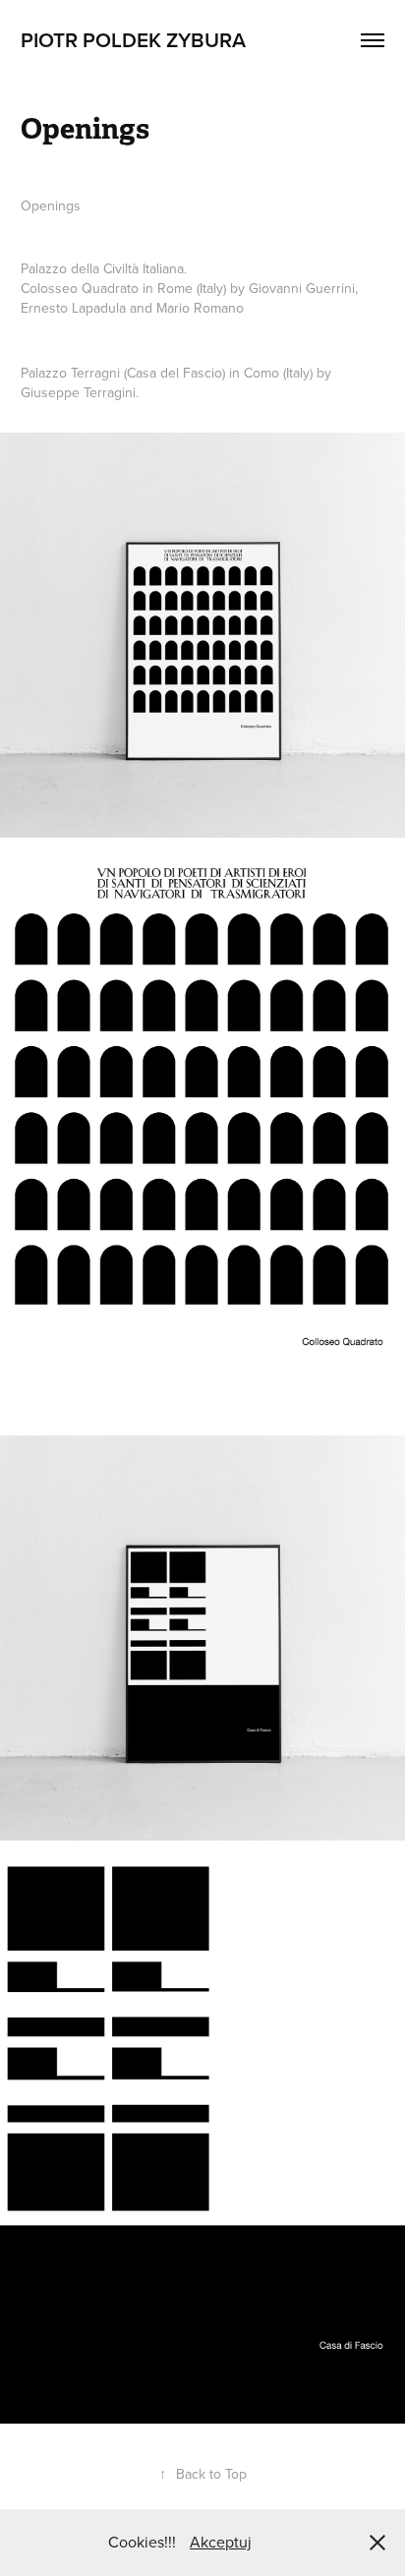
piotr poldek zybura (133, 39)
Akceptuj (221, 2542)
